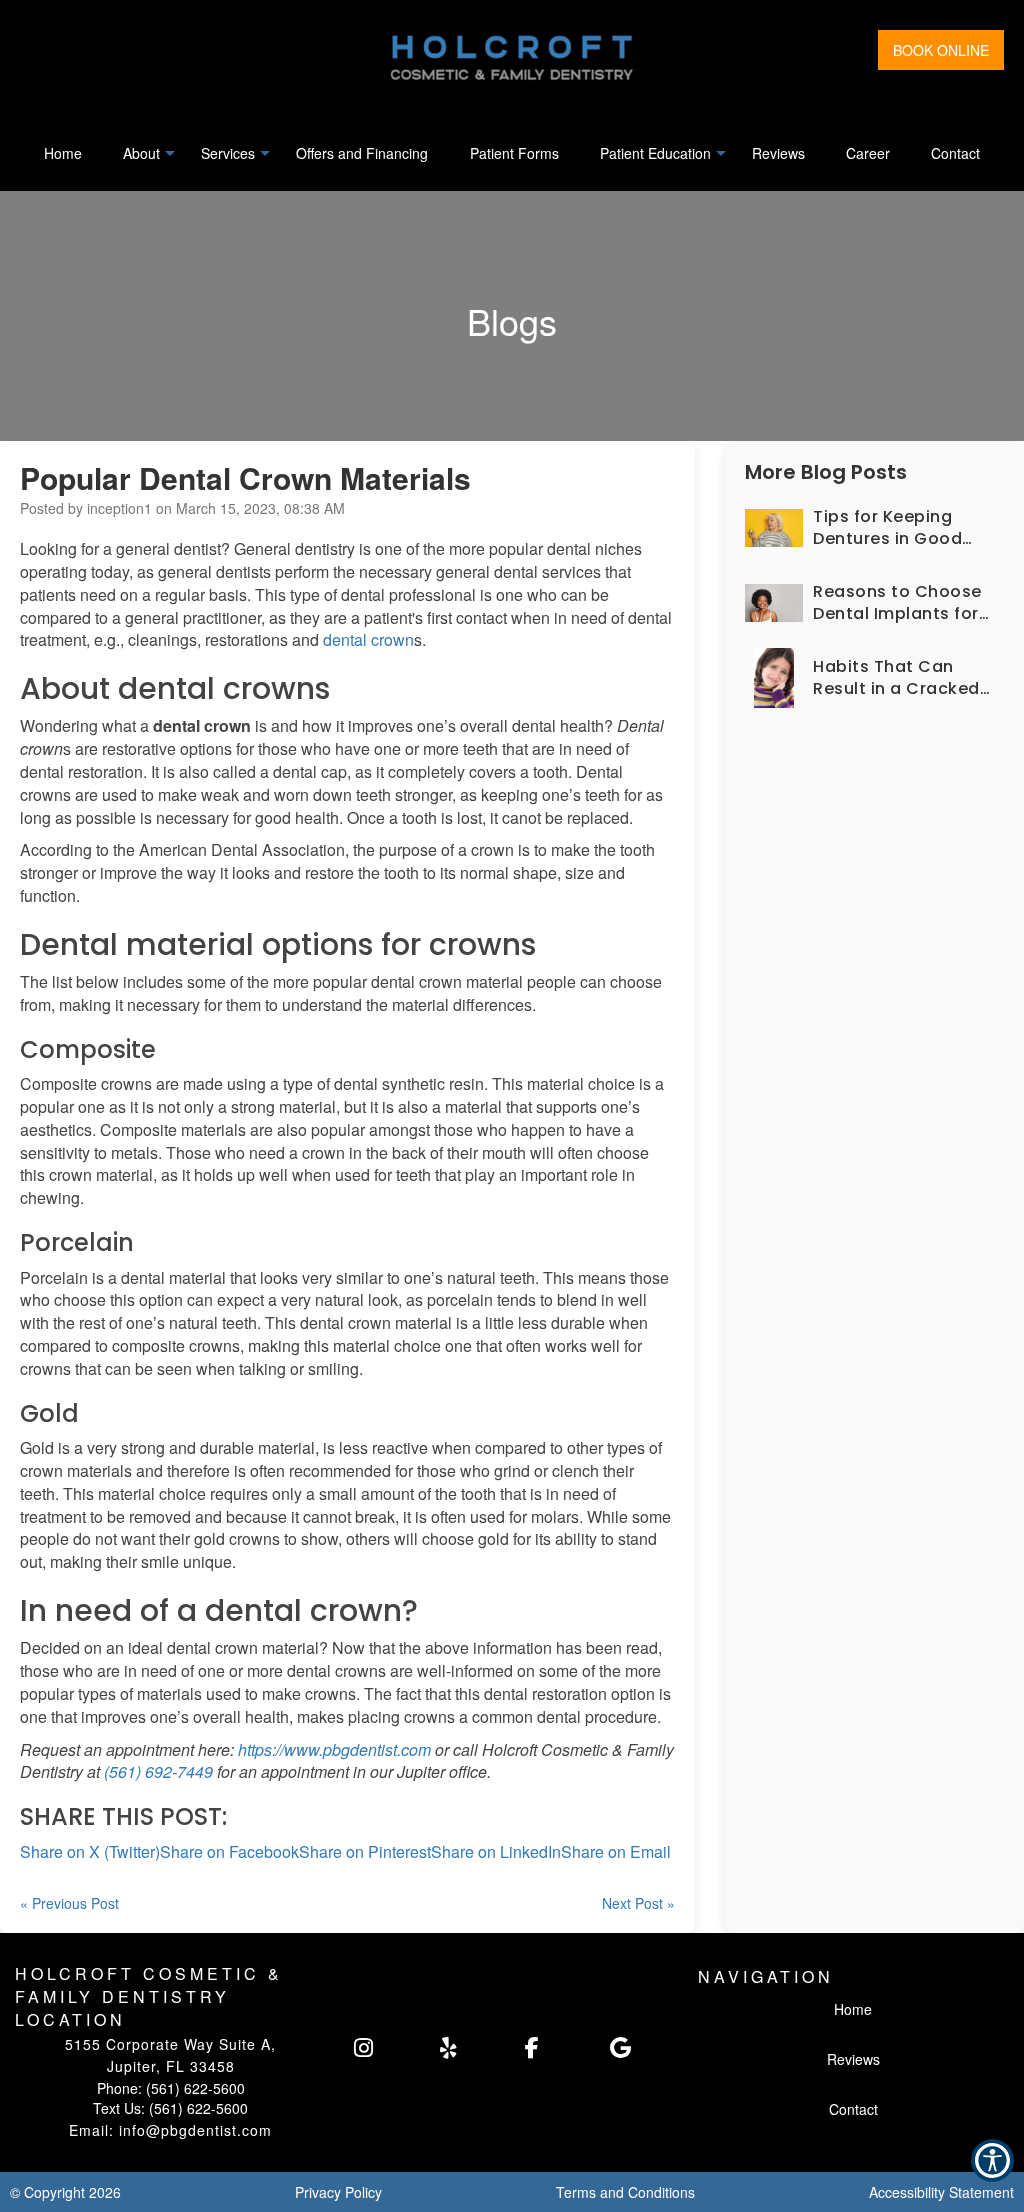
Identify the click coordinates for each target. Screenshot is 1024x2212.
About (141, 153)
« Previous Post (69, 1903)
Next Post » (638, 1903)
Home (63, 153)
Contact (955, 153)
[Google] (639, 2048)
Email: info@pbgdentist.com (170, 2130)
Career (868, 153)
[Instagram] (383, 2048)
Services (228, 153)
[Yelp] (469, 2048)
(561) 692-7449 (158, 1771)
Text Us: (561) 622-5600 (170, 2108)
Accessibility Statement (941, 2192)
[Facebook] (554, 2048)
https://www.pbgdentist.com (334, 1749)
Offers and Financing (362, 153)
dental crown (368, 639)
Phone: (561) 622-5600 (171, 2088)
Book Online (941, 50)
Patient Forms (514, 153)
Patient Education (655, 153)
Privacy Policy (338, 2192)
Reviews (778, 153)
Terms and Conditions (625, 2192)
